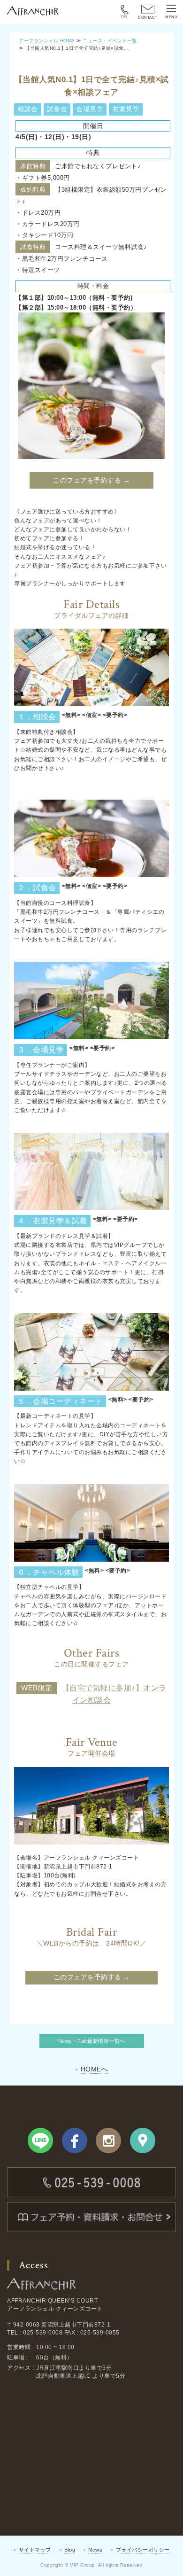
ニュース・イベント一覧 (110, 41)
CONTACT (148, 18)
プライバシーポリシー (143, 2550)
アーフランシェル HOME (47, 41)
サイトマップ (35, 2550)
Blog (70, 2550)
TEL (124, 17)
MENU (171, 17)
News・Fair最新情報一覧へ (92, 2041)
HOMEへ (95, 2069)
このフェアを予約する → (91, 480)
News (95, 2550)
